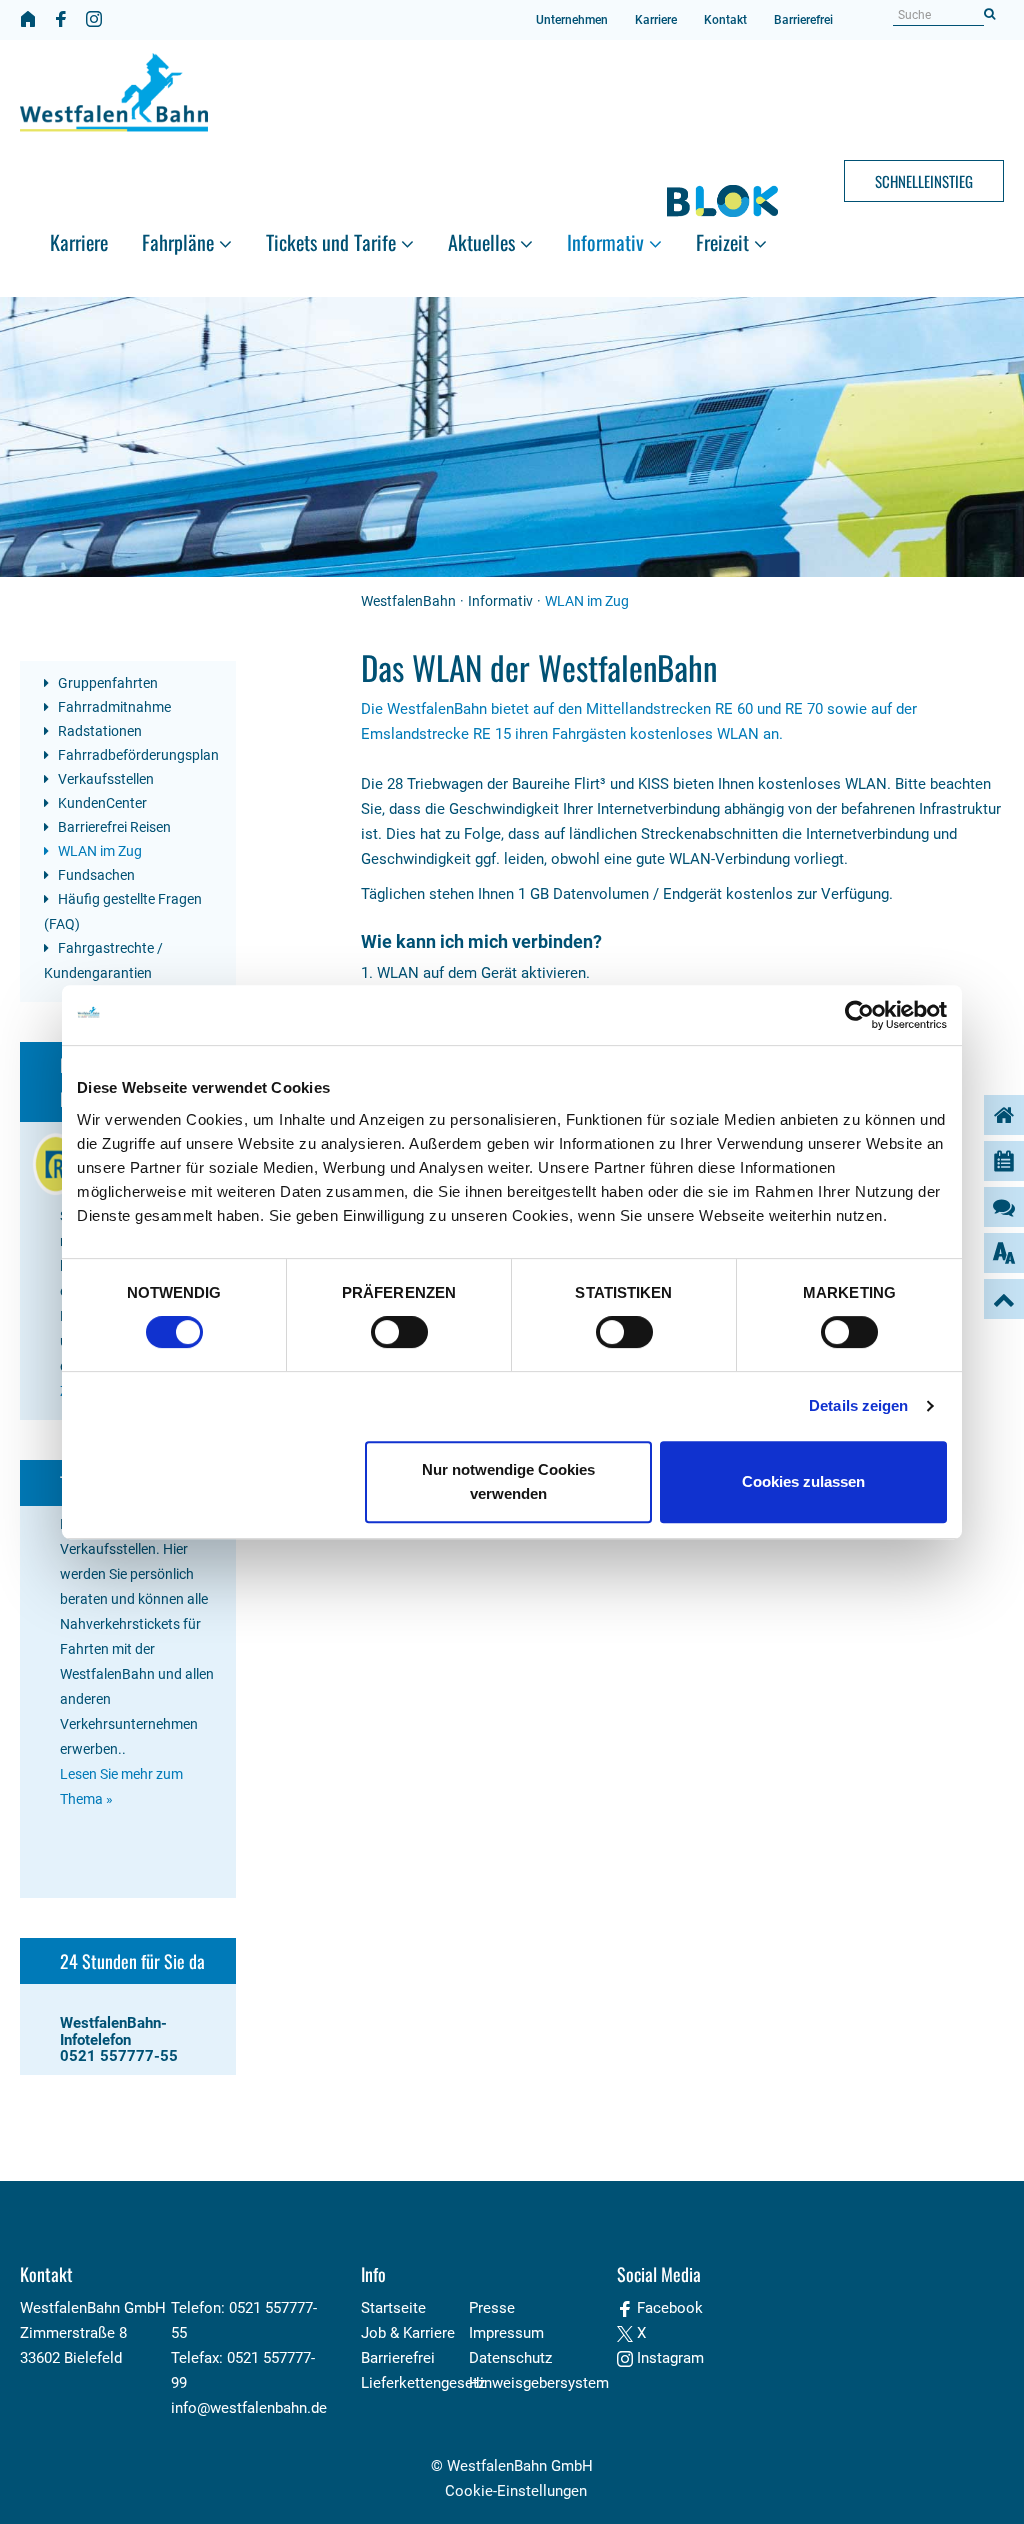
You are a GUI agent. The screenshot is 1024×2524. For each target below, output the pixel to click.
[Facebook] (61, 19)
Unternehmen (572, 20)
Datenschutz (510, 2358)
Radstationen (98, 731)
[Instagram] (94, 19)
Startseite (393, 2308)
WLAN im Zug (98, 851)
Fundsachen (95, 875)
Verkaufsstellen (104, 779)
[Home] (28, 19)
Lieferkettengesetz (423, 2383)
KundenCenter (101, 803)
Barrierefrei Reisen (113, 827)
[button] (187, 207)
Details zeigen (858, 1405)
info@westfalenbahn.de (249, 2408)
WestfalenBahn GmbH (520, 2466)
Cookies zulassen (803, 1481)
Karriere (656, 20)
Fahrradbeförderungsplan (137, 755)
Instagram (668, 2358)
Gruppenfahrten (106, 683)
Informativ (500, 601)
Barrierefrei (803, 20)
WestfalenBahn (408, 601)
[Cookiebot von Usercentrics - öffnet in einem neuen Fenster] (859, 1015)
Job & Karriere (408, 2333)
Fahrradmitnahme (113, 707)
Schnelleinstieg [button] (924, 181)
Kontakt (725, 20)
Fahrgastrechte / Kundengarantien (103, 960)
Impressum (506, 2333)
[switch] (399, 1332)
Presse (492, 2308)
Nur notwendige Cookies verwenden (508, 1481)
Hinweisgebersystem (539, 2383)
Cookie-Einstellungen (516, 2491)
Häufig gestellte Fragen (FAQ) (123, 911)
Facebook (668, 2308)
